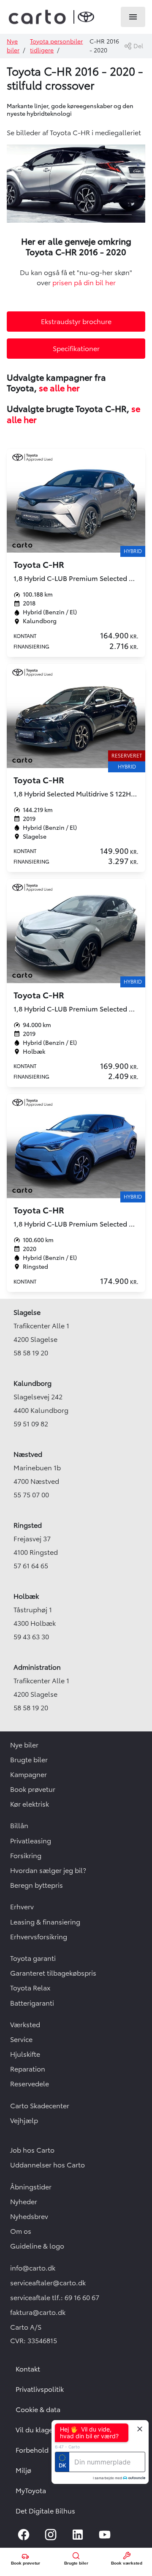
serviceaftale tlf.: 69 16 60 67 (55, 2298)
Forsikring (26, 1856)
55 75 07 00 (31, 1495)
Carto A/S (26, 2327)
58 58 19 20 (31, 1353)
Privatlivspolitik (40, 2389)
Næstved (28, 1454)
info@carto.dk (33, 2268)
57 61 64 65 (31, 1566)
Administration (37, 1667)
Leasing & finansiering (45, 1922)
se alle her (59, 388)
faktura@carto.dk (38, 2312)
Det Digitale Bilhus (45, 2511)
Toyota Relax (30, 1988)
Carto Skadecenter (40, 2106)
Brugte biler (29, 1760)
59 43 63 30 (31, 1637)
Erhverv (22, 1907)
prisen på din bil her (84, 283)
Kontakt (28, 2369)
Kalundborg (33, 1383)
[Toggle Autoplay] (138, 154)
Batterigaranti (32, 2003)
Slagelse (27, 1312)
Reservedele (30, 2084)
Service (21, 2039)
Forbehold (32, 2450)
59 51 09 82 (31, 1424)
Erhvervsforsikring (39, 1937)
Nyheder (24, 2202)
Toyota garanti (33, 1958)
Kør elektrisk (30, 1804)
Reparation (28, 2069)
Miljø (23, 2470)
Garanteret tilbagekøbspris (53, 1973)
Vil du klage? (36, 2430)
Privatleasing (31, 1841)
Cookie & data (38, 2410)
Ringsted (28, 1525)
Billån (19, 1826)
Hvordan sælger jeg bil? (48, 1870)
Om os (21, 2231)
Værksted (25, 2025)
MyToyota (31, 2491)
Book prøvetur (33, 1789)
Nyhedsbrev (29, 2216)
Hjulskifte (25, 2054)
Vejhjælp (24, 2121)
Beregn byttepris (37, 1885)
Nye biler (24, 1745)
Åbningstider (31, 2187)
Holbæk (26, 1596)
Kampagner (28, 1775)
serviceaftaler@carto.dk (48, 2283)
